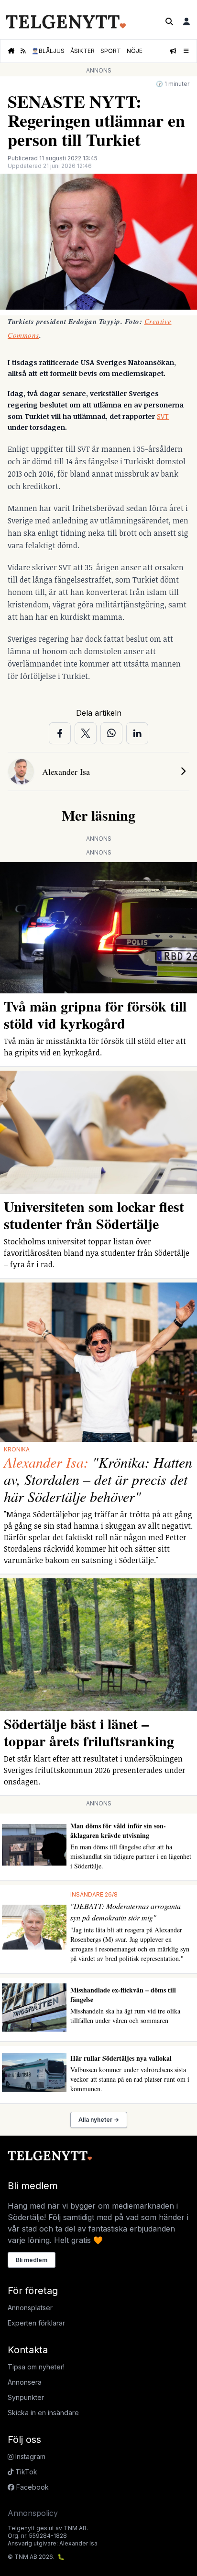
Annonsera (25, 2382)
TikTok (25, 2472)
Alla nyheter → (99, 2120)
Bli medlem (32, 2260)
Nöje (135, 51)
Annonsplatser (30, 2308)
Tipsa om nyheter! (36, 2367)
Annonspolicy (33, 2513)
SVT (163, 416)
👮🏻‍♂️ (48, 51)
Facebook (32, 2487)
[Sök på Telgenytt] (169, 21)
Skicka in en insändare (43, 2413)
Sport (111, 51)
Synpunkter (26, 2397)
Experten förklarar (36, 2323)
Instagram (29, 2456)
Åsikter (82, 51)
